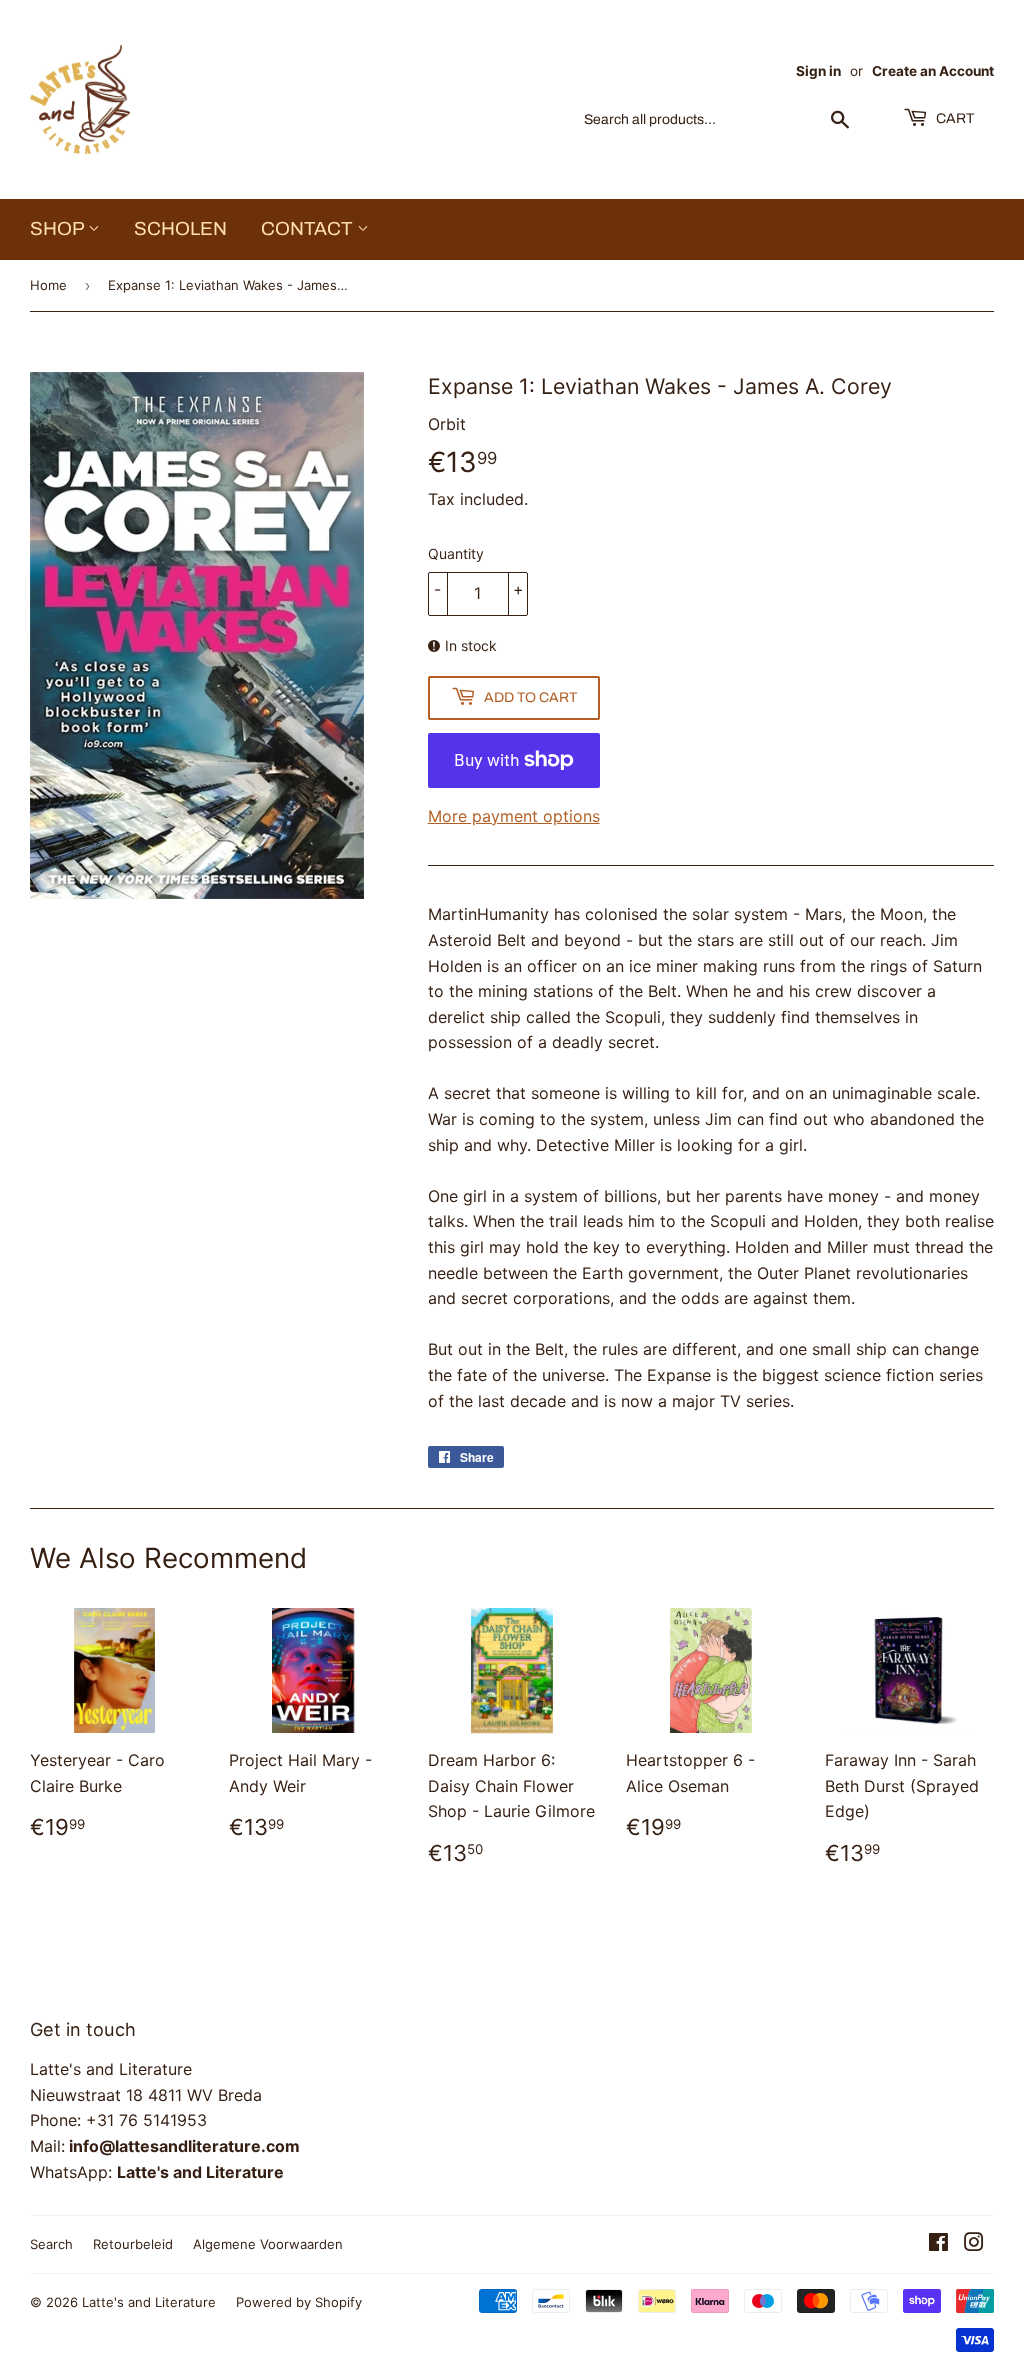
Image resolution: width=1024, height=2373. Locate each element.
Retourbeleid (133, 2244)
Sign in (818, 71)
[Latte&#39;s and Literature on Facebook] (938, 2244)
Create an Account (933, 71)
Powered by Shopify (299, 2302)
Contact (309, 228)
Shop (59, 228)
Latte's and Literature (149, 2302)
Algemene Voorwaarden (268, 2244)
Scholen (180, 228)
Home (48, 285)
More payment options (514, 816)
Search (51, 2244)
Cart (953, 118)
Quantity (456, 553)
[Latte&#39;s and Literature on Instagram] (974, 2244)
